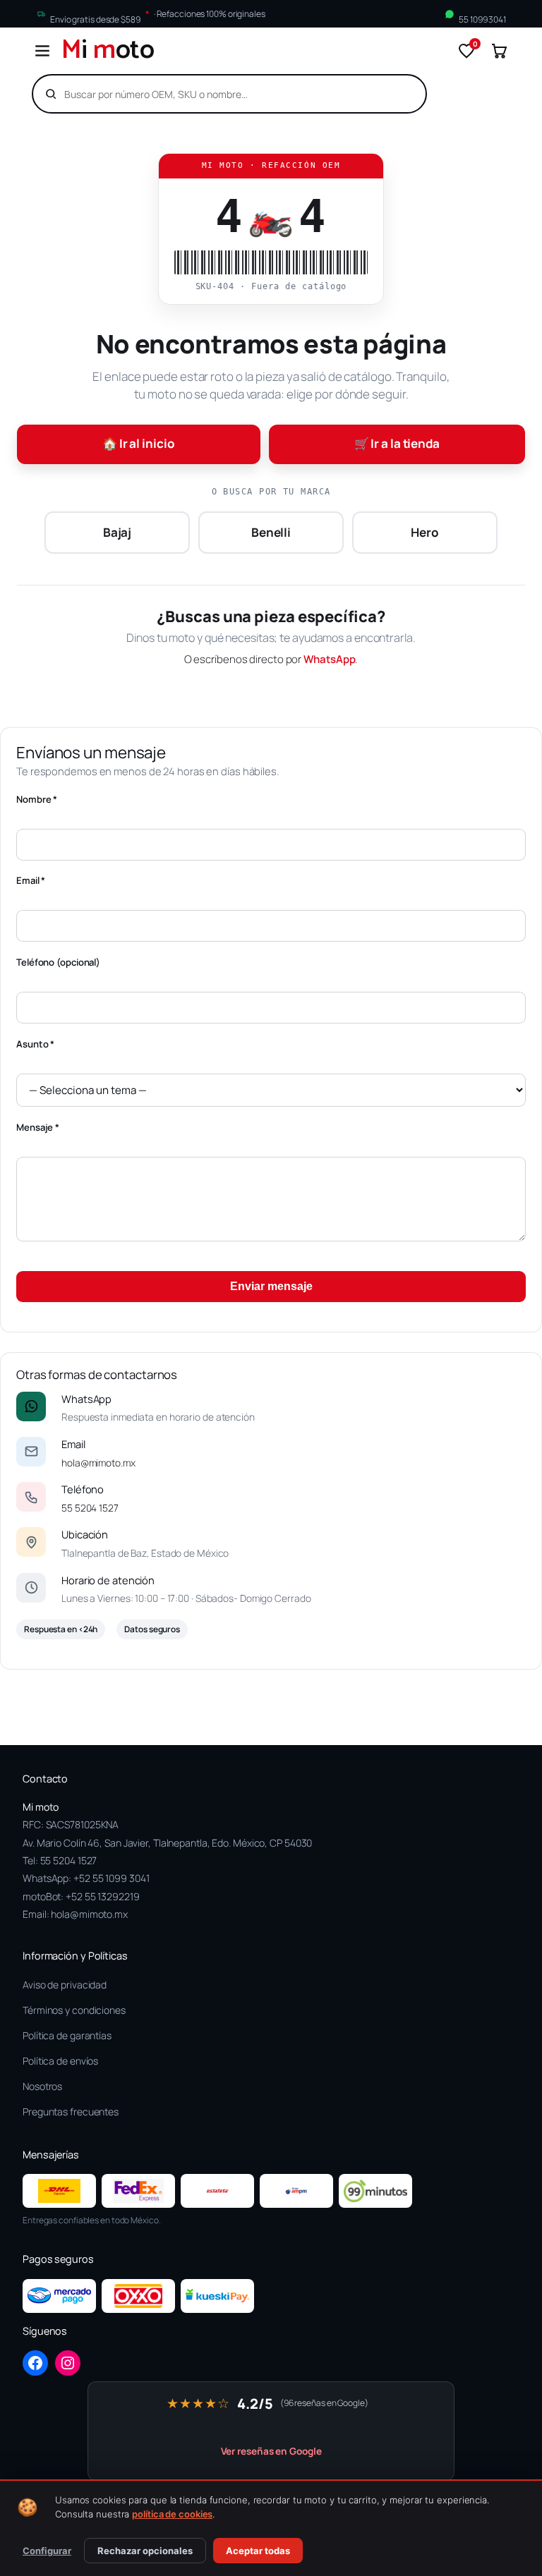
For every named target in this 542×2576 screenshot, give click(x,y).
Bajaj (118, 532)
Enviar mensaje (271, 1286)
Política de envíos (60, 2061)
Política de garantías (67, 2035)
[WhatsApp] (31, 1407)
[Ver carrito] (499, 51)
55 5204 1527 (90, 1508)
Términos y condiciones (74, 2010)
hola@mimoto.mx (98, 1463)
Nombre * (37, 799)
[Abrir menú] (42, 51)
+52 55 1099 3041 (111, 1878)
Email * (31, 880)
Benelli (271, 532)
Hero (425, 532)
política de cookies (172, 2514)
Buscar (391, 94)
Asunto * (35, 1044)
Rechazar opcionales (145, 2551)
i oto (108, 51)
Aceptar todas (258, 2551)
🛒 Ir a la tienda (397, 443)
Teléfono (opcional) (58, 962)
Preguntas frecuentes (71, 2112)
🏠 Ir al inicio (139, 443)
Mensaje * (38, 1127)
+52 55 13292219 (103, 1896)
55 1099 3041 (482, 19)
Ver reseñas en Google (271, 2451)
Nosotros (42, 2086)
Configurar (47, 2551)
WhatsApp (329, 659)
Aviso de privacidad (65, 1985)
